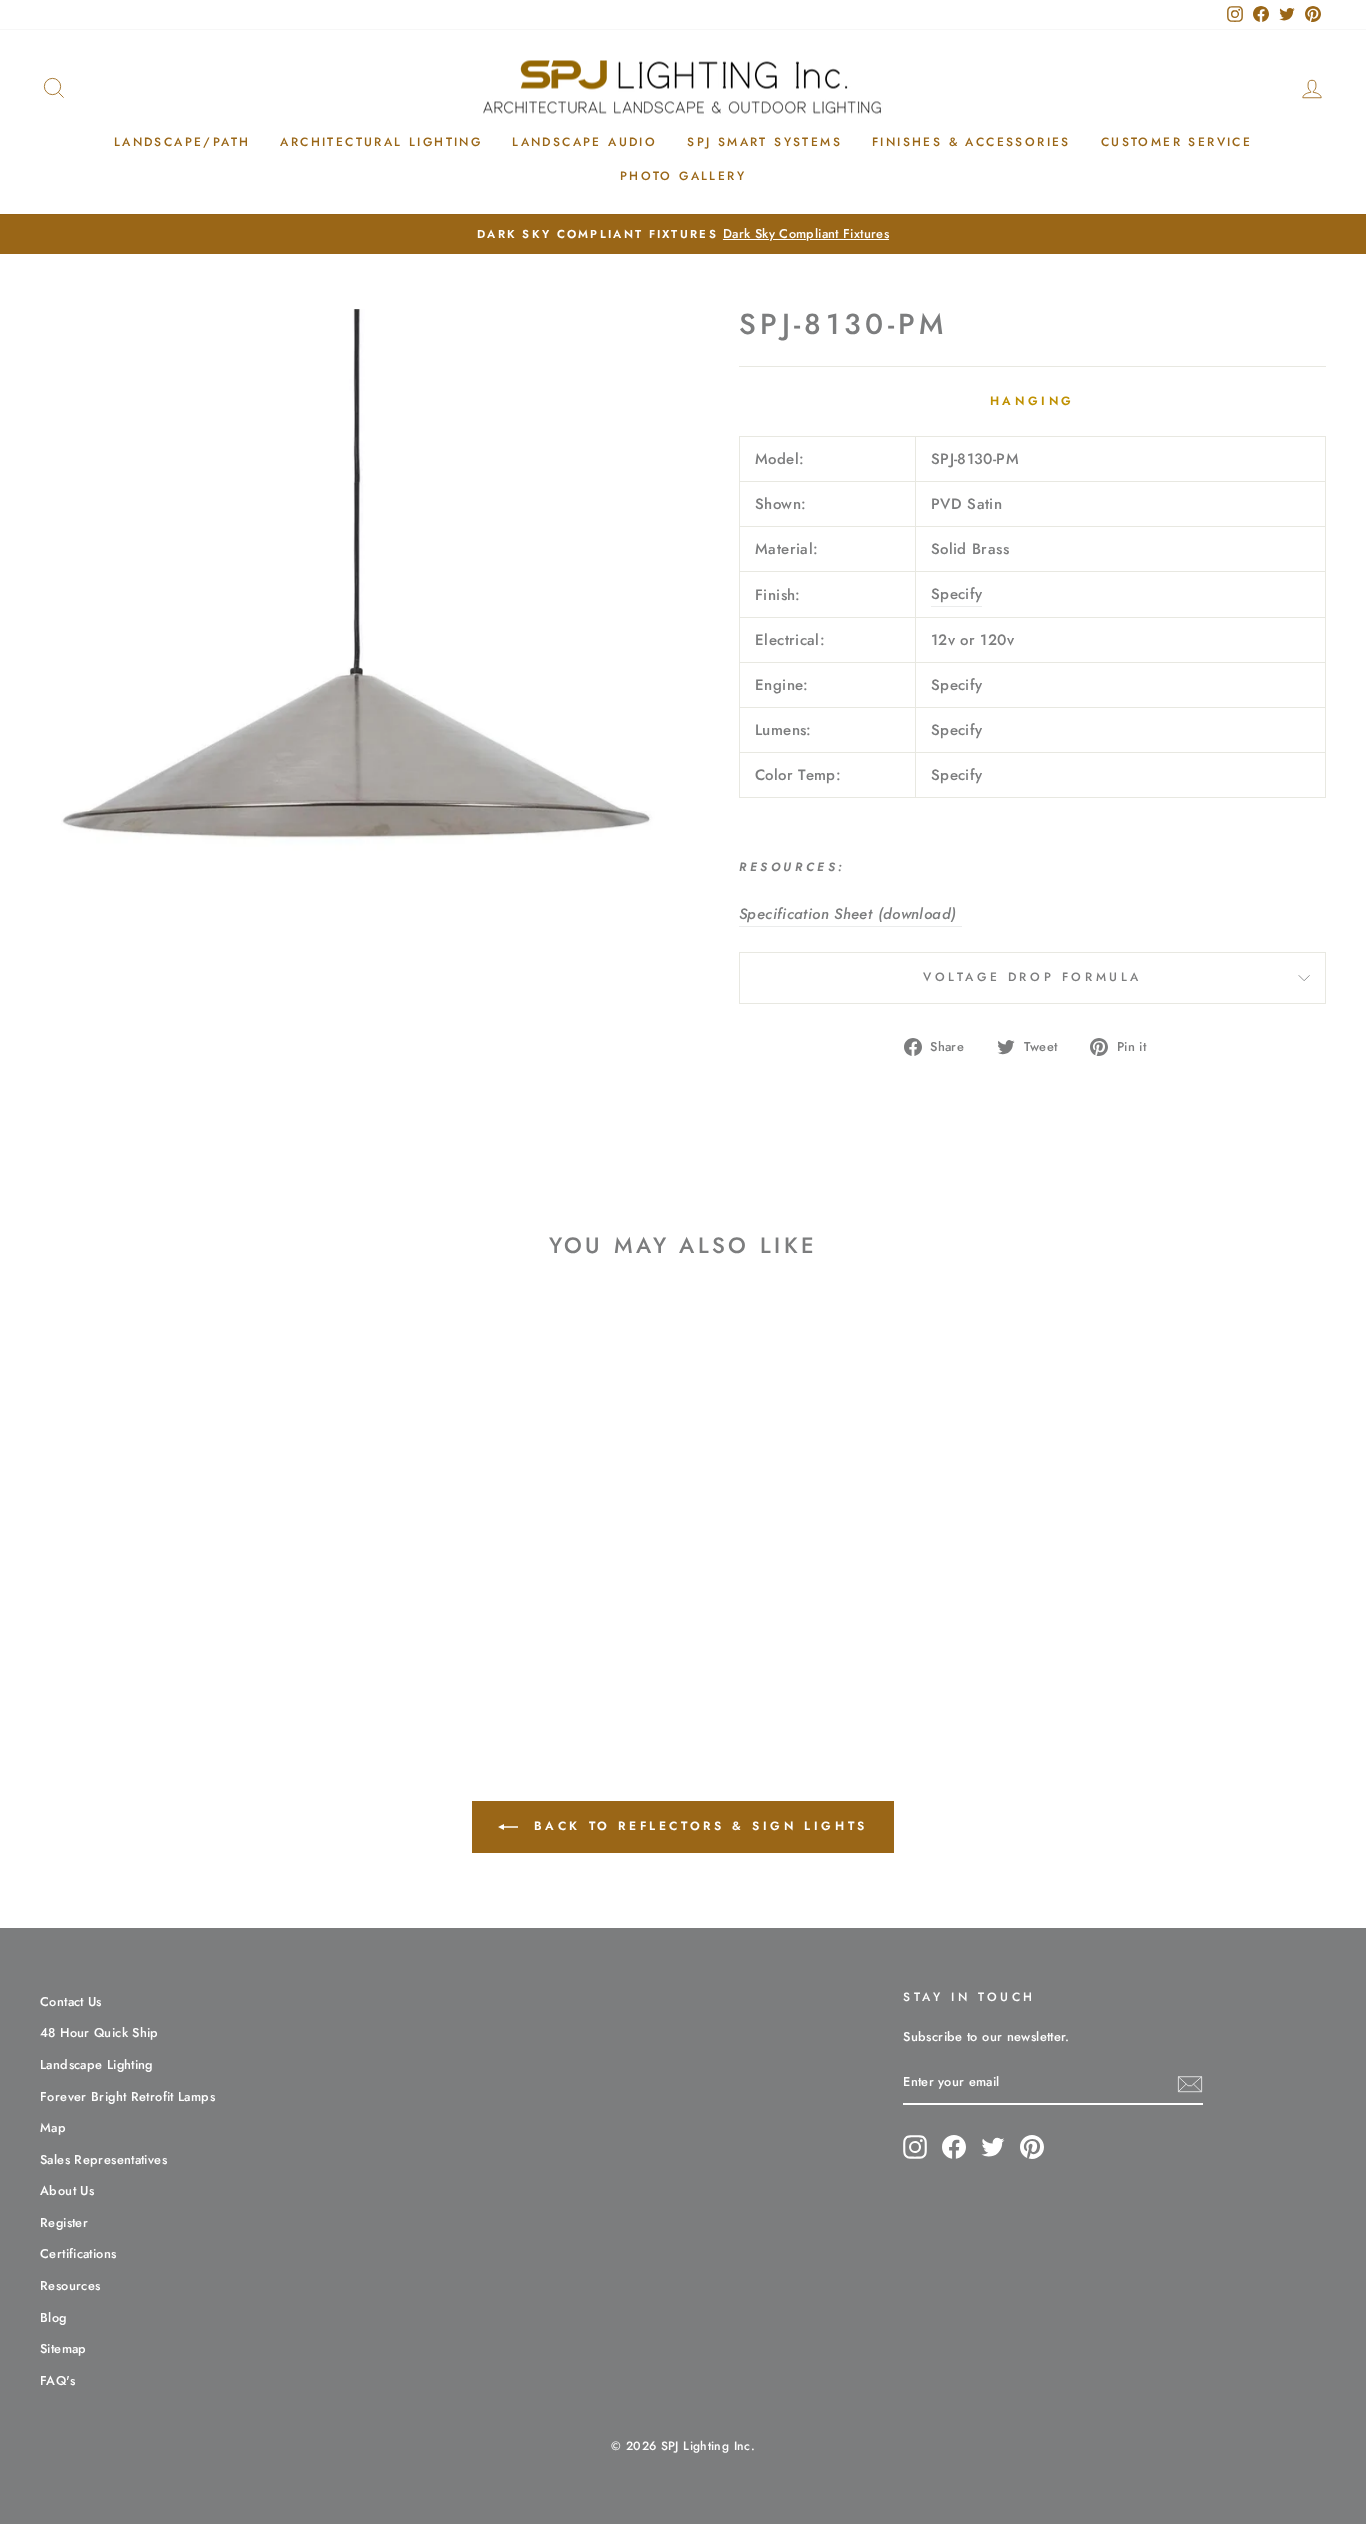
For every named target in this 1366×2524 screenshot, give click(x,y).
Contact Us (71, 2001)
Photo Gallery (683, 176)
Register (64, 2222)
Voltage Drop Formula (1032, 977)
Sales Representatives (103, 2159)
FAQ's (57, 2380)
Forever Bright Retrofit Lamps (127, 2096)
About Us (67, 2190)
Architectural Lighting (381, 142)
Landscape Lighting (96, 2064)
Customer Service (1176, 142)
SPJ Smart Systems (764, 142)
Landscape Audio (584, 142)
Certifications (78, 2253)
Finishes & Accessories (971, 142)
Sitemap (63, 2348)
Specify (957, 594)
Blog (53, 2317)
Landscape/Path (182, 142)
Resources (70, 2285)
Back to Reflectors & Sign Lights (697, 1826)
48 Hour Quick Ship (99, 2032)
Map (53, 2127)
